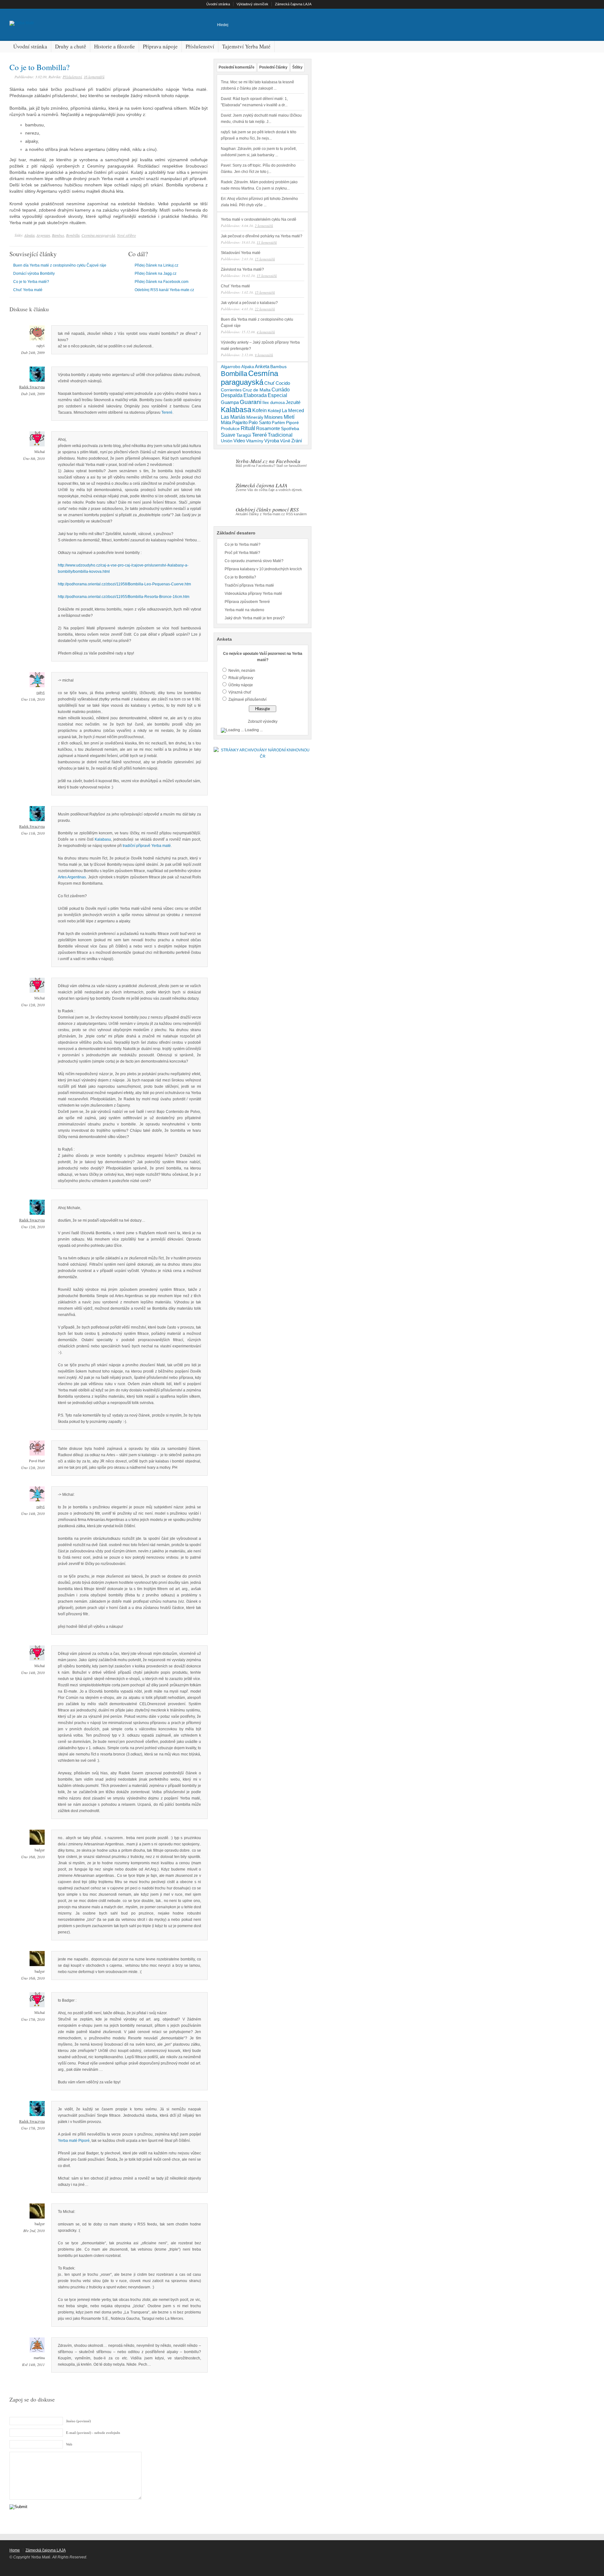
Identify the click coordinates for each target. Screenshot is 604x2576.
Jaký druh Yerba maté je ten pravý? (255, 618)
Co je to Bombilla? (39, 67)
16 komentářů (94, 77)
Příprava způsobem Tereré (247, 602)
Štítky (297, 67)
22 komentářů (265, 309)
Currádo (281, 390)
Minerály (255, 417)
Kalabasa (236, 410)
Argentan (43, 235)
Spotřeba (290, 428)
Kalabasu (103, 839)
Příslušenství (72, 77)
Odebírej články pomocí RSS (267, 509)
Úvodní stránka (218, 4)
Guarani (251, 402)
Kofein (260, 410)
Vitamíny (255, 441)
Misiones (274, 417)
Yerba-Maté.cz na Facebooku (268, 461)
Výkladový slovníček (252, 4)
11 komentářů (267, 242)
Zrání (297, 441)
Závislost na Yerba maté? (242, 269)
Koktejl (274, 411)
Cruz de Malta (257, 390)
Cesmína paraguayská (98, 235)
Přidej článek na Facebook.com (162, 282)
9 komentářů (264, 355)
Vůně (285, 441)
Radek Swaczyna (32, 387)
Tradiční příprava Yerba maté (249, 585)
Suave (228, 435)
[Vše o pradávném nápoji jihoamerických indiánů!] (22, 23)
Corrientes (231, 390)
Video (239, 441)
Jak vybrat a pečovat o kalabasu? (249, 303)
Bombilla (73, 235)
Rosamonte (268, 428)
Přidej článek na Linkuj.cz (157, 265)
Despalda (232, 395)
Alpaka (29, 235)
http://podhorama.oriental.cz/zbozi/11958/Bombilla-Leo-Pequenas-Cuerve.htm (124, 584)
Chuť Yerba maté (28, 290)
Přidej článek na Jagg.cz (156, 274)
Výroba (272, 441)
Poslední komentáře (237, 67)
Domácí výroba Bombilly (34, 274)
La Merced (293, 411)
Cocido (283, 383)
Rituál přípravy (241, 678)
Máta (226, 423)
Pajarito (240, 423)
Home (15, 2550)
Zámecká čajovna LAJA (293, 4)
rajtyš (41, 692)
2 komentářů (264, 226)
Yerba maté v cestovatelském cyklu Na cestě (259, 219)
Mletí (289, 417)
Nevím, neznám (242, 671)
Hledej (223, 25)
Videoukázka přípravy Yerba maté (253, 594)
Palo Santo (260, 423)
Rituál (248, 428)
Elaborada (255, 395)
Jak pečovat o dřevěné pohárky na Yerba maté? (262, 236)
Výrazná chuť (240, 692)
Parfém (278, 423)
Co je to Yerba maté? (31, 282)
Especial (277, 395)
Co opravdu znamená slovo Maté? (254, 561)
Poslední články (273, 67)
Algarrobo (231, 367)
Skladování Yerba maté (241, 253)
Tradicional (280, 435)
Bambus (58, 235)
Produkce (230, 428)
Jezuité (293, 402)
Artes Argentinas (72, 877)
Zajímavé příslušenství (247, 699)
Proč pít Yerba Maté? (242, 553)
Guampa (230, 402)
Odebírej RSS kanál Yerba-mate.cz (164, 290)
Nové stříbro (126, 235)
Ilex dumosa (274, 403)
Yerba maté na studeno (244, 610)
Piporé (292, 423)
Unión (227, 441)
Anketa (262, 367)
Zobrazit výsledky (263, 721)
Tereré (167, 412)
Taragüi (244, 435)
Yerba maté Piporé (74, 2141)
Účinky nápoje (241, 685)
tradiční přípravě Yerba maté (147, 846)
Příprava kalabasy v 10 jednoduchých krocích (263, 569)
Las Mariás (233, 417)
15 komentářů (265, 259)
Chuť (269, 383)
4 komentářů (266, 332)
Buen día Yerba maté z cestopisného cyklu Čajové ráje (60, 265)
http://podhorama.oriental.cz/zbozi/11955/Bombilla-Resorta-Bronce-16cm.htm (124, 597)
